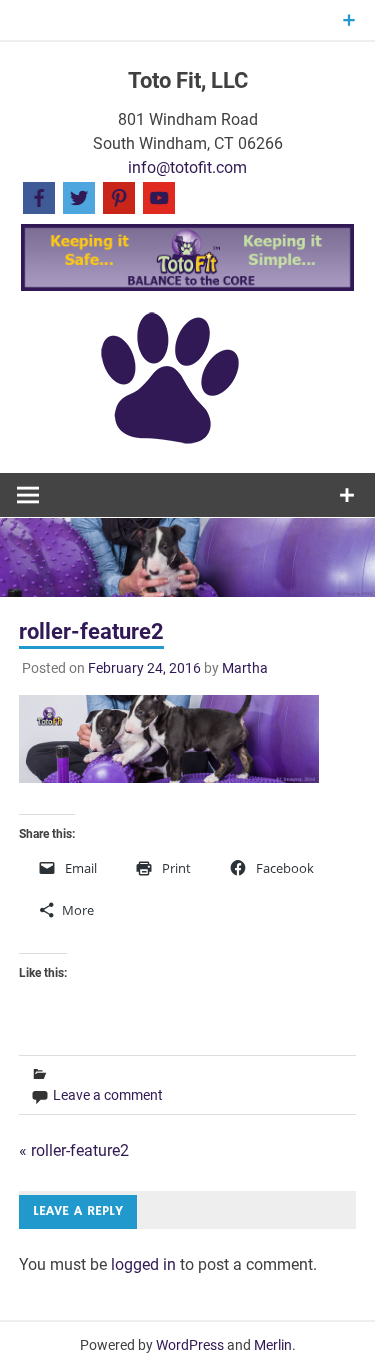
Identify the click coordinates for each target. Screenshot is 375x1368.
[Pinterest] (119, 196)
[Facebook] (39, 196)
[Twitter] (79, 196)
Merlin (273, 1345)
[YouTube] (159, 196)
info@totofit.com (187, 167)
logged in (143, 1264)
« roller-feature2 (74, 1150)
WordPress (190, 1345)
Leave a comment (108, 1095)
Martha (245, 668)
